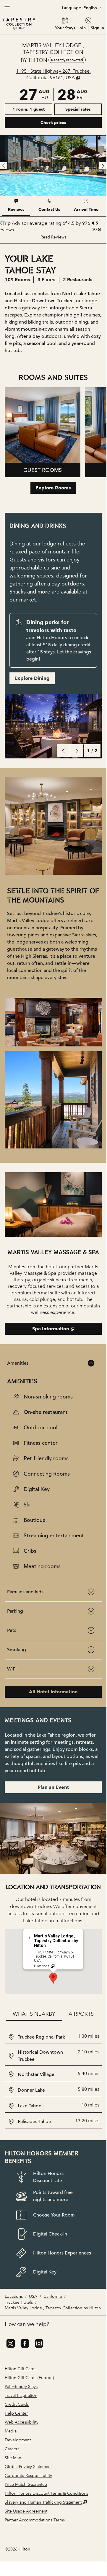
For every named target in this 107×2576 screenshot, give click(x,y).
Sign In (97, 28)
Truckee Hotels (19, 2302)
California (53, 2296)
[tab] (16, 206)
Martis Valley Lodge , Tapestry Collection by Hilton (53, 2308)
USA (33, 2296)
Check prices (69, 122)
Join (82, 28)
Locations (14, 2296)
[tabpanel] (53, 230)
